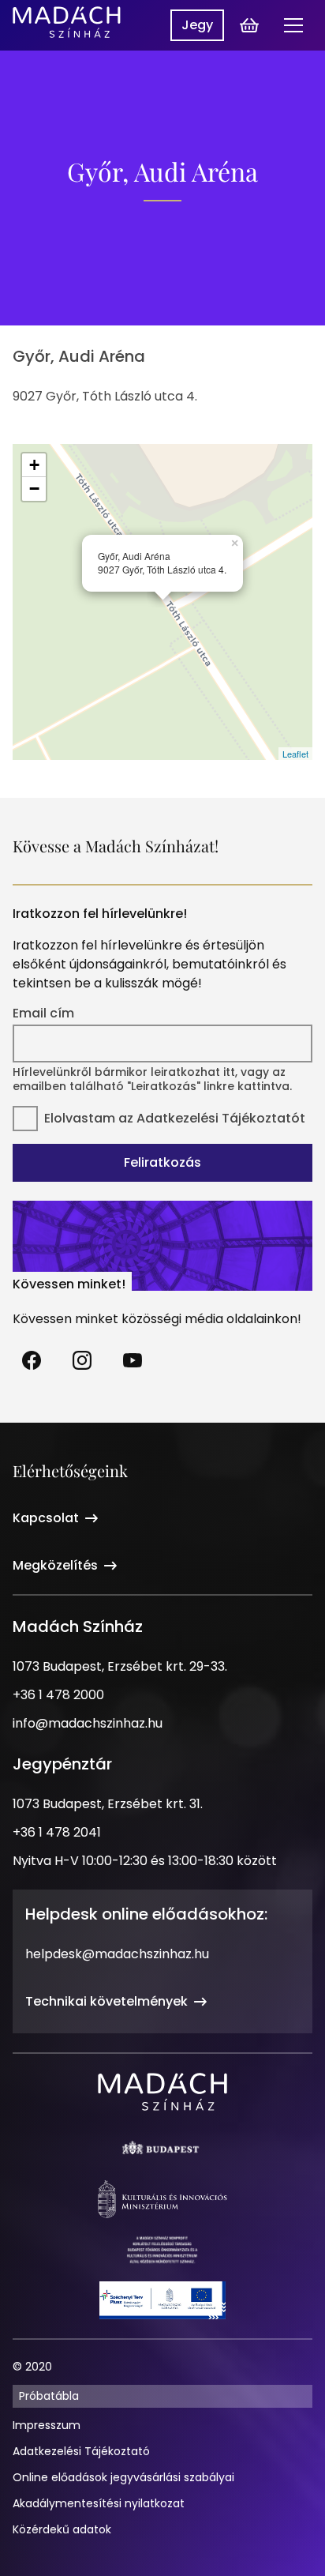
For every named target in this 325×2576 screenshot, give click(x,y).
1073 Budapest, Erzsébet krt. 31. (108, 1804)
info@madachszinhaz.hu (88, 1723)
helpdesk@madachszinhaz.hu (117, 1954)
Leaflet (295, 754)
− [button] (34, 489)
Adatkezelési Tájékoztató (81, 2451)
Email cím (43, 1013)
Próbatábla (49, 2396)
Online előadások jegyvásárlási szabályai (123, 2477)
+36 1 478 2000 (58, 1695)
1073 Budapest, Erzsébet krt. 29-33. (120, 1666)
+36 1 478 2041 (57, 1832)
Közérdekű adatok (62, 2529)
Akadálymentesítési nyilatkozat (99, 2503)
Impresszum (47, 2425)
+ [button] (34, 465)
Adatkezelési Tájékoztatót (221, 1118)
